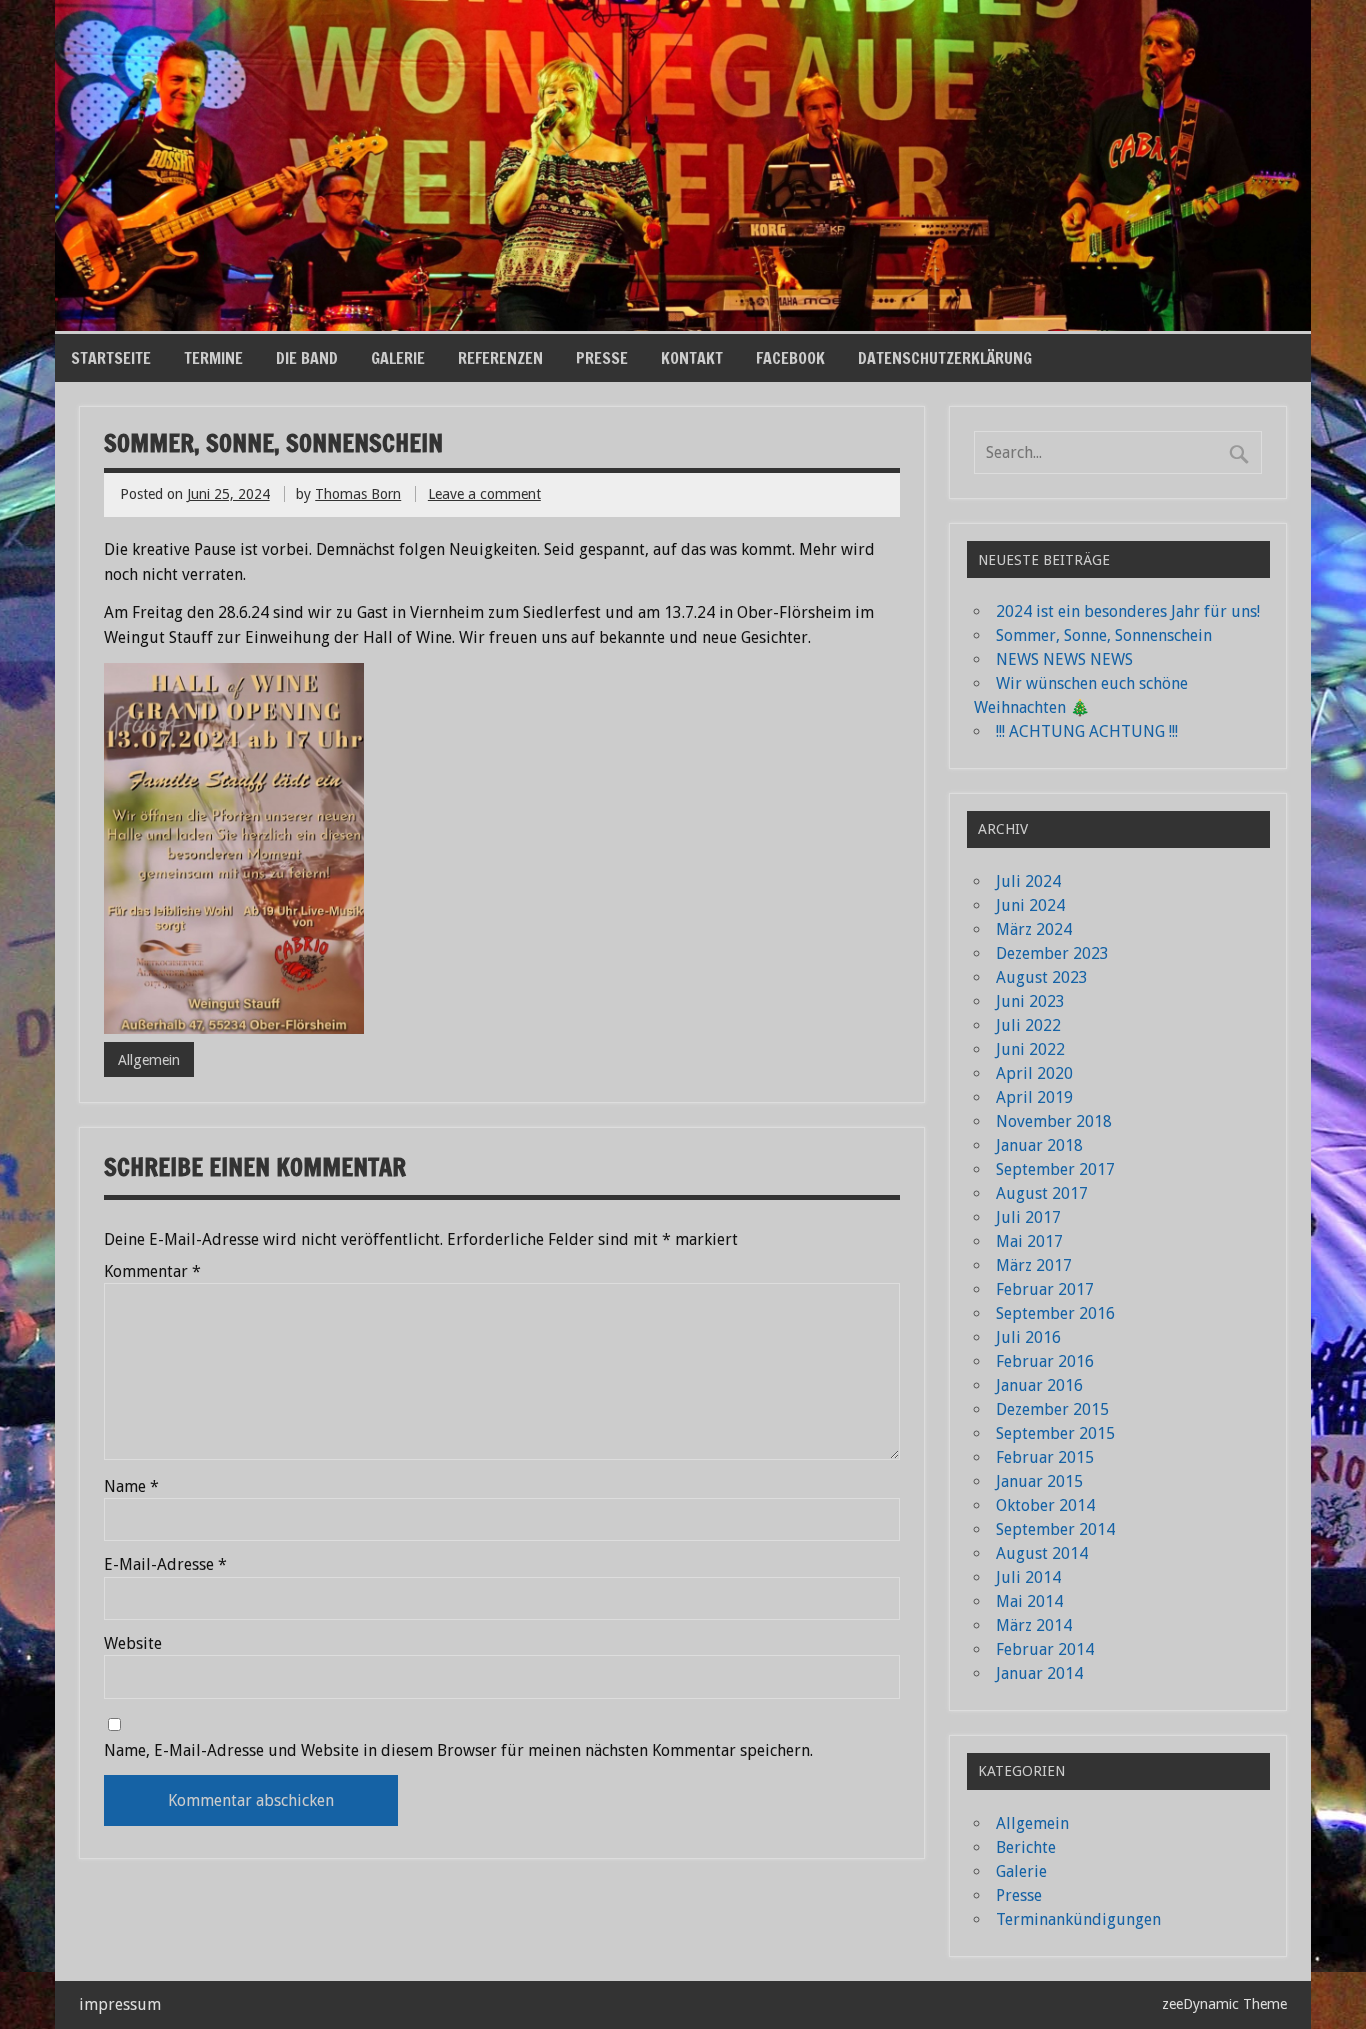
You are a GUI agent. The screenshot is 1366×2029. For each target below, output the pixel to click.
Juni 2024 (1030, 905)
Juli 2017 (1028, 1217)
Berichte (1026, 1847)
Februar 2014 (1045, 1649)
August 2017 (1042, 1193)
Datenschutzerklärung (945, 358)
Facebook (790, 358)
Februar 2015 (1045, 1457)
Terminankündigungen (1078, 1919)
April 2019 (1034, 1097)
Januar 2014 (1039, 1673)
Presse (602, 358)
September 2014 (1055, 1529)
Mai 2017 (1029, 1241)
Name (131, 1487)
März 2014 (1034, 1625)
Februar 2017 (1045, 1289)
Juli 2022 (1028, 1025)
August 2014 (1042, 1553)
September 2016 (1055, 1313)
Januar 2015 (1039, 1481)
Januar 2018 (1039, 1145)
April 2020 (1034, 1073)
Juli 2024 (1028, 881)
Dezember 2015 (1052, 1409)
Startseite (111, 358)
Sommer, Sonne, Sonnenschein (1104, 635)
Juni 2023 (1030, 1001)
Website (133, 1644)
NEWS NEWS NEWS (1064, 659)
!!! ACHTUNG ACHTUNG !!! (1087, 731)
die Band (307, 358)
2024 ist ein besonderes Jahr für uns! (1128, 611)
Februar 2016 (1045, 1361)
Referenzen (500, 358)
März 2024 (1034, 929)
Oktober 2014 (1045, 1505)
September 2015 (1055, 1433)
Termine (213, 358)
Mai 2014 (1029, 1601)
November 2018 (1054, 1121)
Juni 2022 (1030, 1049)
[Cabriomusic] (683, 325)
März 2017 (1034, 1265)
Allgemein (149, 1060)
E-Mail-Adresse (165, 1565)
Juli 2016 (1028, 1337)
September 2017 (1055, 1169)
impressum (120, 2004)
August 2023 (1042, 977)
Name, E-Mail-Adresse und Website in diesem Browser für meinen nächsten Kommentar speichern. (458, 1751)
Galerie (398, 358)
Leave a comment (484, 494)
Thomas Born (358, 494)
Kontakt (692, 358)
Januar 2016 (1039, 1385)
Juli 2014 (1028, 1577)
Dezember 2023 (1052, 953)
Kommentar (152, 1272)
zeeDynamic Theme (1224, 2004)
